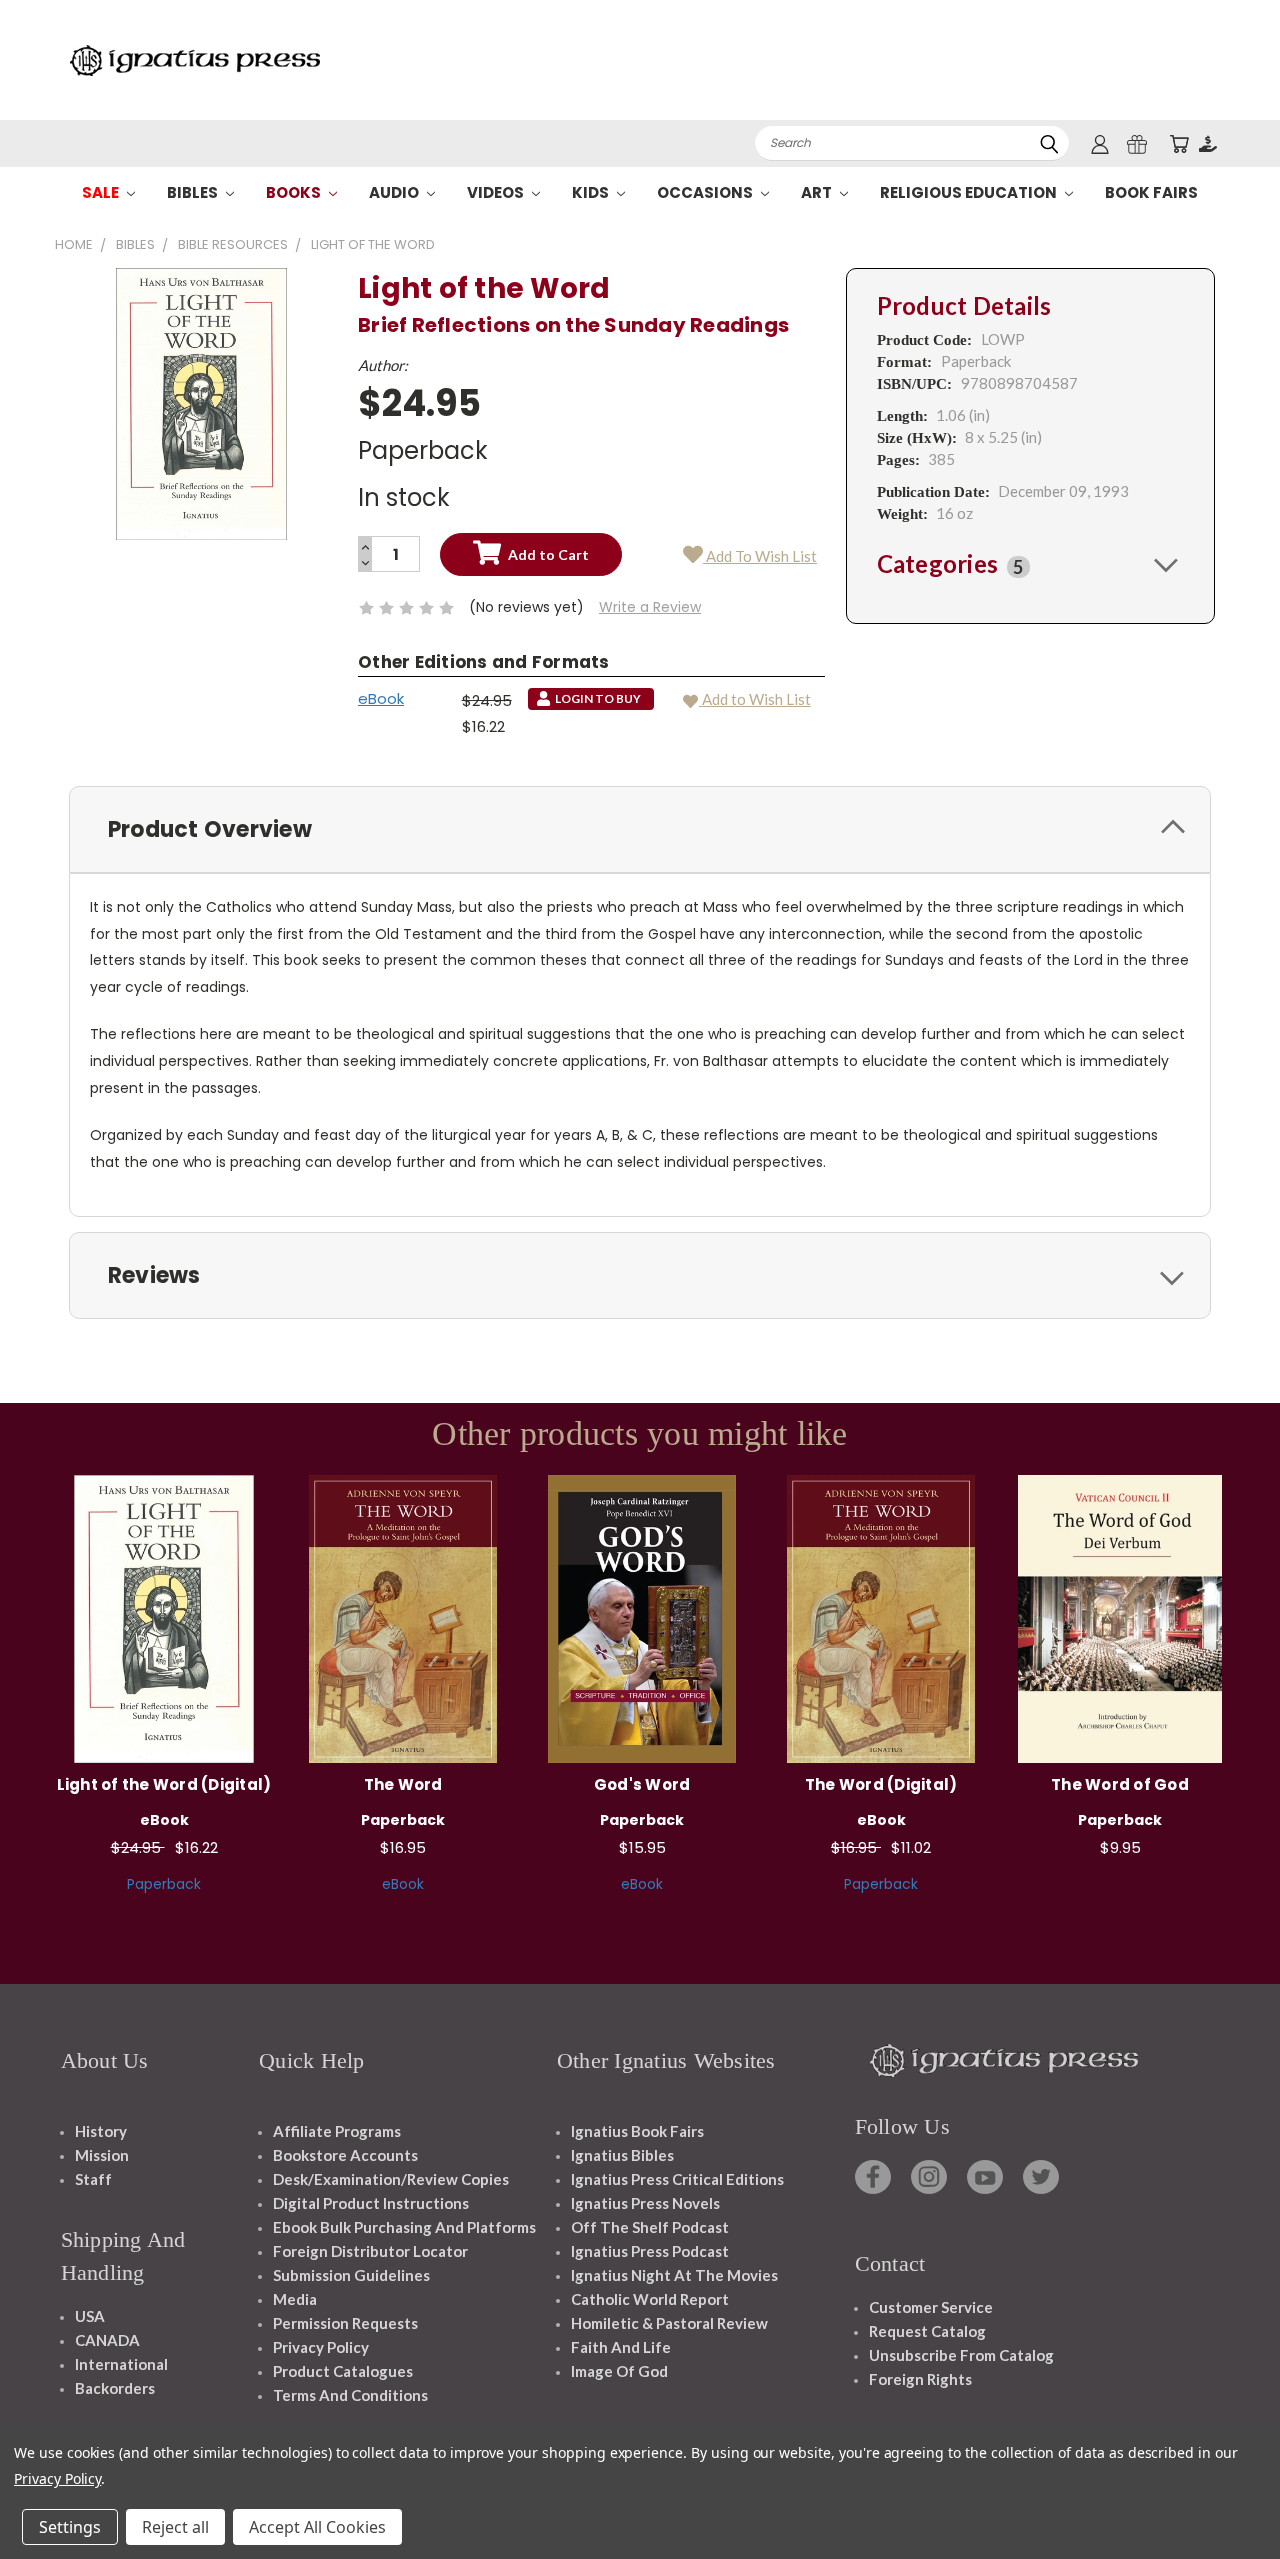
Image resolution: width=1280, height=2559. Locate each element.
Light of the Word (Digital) (164, 1784)
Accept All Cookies (317, 2527)
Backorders (115, 2388)
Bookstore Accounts (345, 2155)
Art (818, 192)
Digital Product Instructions (371, 2203)
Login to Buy (164, 1615)
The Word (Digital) (881, 1784)
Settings (70, 2527)
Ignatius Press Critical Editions (677, 2179)
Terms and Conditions (350, 2395)
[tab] (1030, 564)
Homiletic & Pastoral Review (669, 2323)
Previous (1227, 2496)
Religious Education (970, 192)
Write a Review (650, 607)
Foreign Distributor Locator (370, 2251)
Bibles (194, 192)
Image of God (619, 2371)
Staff (93, 2179)
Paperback (164, 1884)
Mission (102, 2155)
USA (90, 2316)
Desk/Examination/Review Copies (391, 2179)
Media (295, 2299)
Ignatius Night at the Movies (674, 2275)
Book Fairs (1151, 192)
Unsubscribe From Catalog (961, 2355)
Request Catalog (927, 2331)
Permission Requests (345, 2323)
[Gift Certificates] (1137, 143)
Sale (102, 192)
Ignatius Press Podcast (650, 2251)
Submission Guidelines (351, 2275)
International (121, 2364)
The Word (403, 1784)
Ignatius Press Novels (645, 2203)
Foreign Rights (920, 2379)
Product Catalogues (343, 2371)
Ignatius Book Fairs (637, 2131)
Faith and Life (621, 2347)
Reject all (175, 2527)
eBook (381, 698)
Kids (592, 192)
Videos (497, 192)
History (101, 2131)
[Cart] (1179, 143)
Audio (395, 192)
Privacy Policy (321, 2347)
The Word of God (1120, 1784)
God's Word (642, 1784)
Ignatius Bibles (622, 2155)
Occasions (706, 192)
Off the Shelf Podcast (650, 2227)
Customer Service (931, 2307)
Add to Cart (403, 1615)
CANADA (107, 2340)
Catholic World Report (650, 2299)
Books (295, 192)
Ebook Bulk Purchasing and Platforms (404, 2227)
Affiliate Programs (337, 2131)
